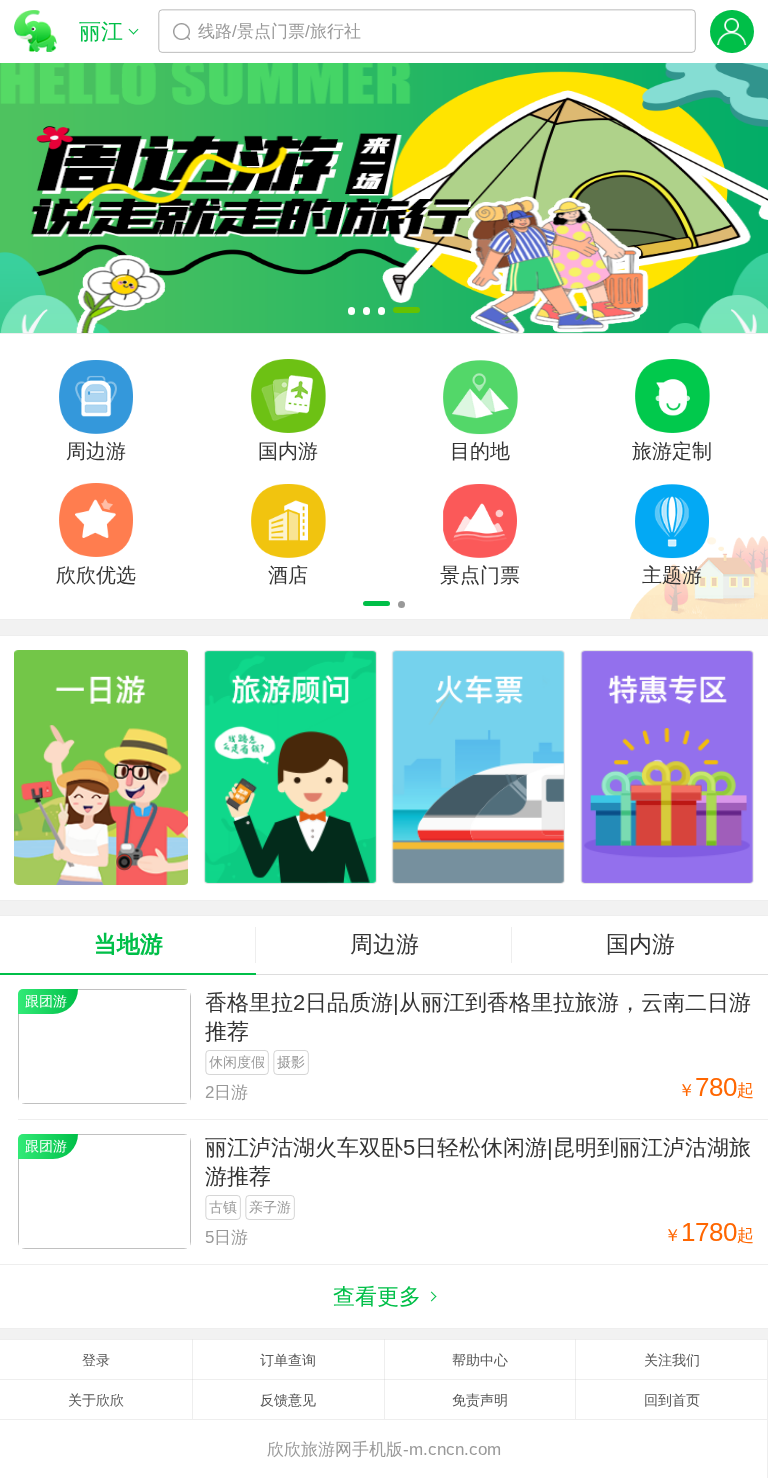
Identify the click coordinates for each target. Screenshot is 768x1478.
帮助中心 (480, 1360)
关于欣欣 (96, 1400)
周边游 (96, 451)
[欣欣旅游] (35, 31)
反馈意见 (288, 1400)
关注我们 (672, 1360)
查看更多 (377, 1296)
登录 (96, 1360)
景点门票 (480, 575)
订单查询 (288, 1360)
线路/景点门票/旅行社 (279, 31)
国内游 (288, 451)
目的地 (480, 451)
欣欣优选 (96, 575)
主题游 (672, 575)
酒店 (288, 575)
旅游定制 (672, 451)
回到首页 (672, 1400)
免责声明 (480, 1400)
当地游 (128, 944)
